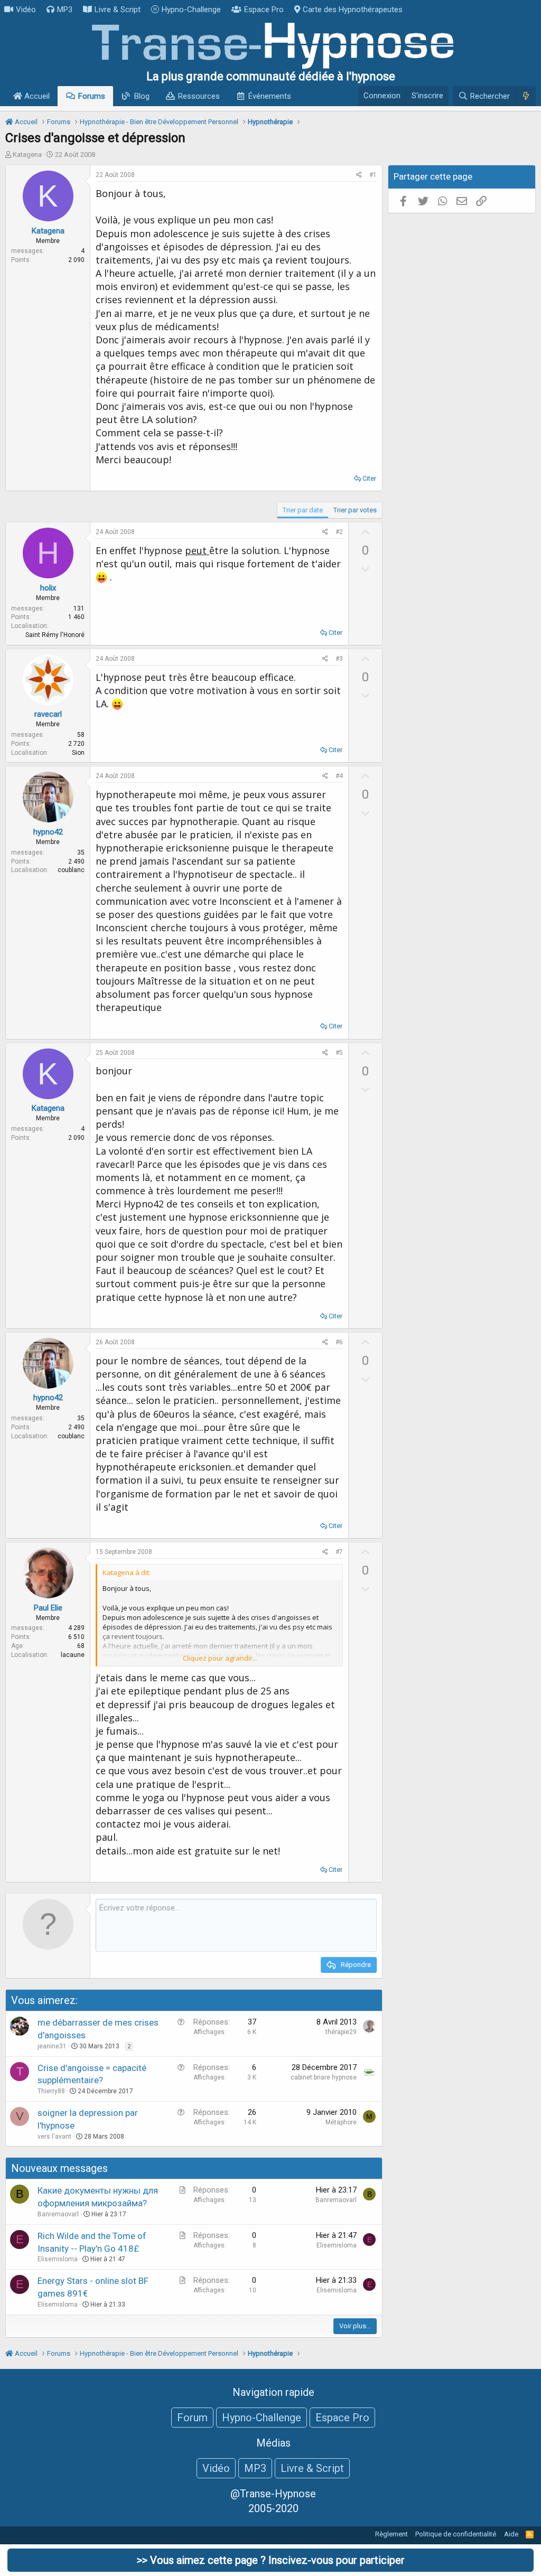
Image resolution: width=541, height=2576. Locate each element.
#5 (339, 1053)
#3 (339, 659)
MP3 (65, 10)
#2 (339, 532)
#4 (339, 776)
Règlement (391, 2534)
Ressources (199, 96)
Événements (270, 96)
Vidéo (26, 10)
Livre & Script (118, 10)
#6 (339, 1342)
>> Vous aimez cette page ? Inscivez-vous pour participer (271, 2560)
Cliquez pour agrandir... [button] (220, 1658)
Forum (192, 2418)
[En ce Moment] (525, 96)
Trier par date (303, 510)
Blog (142, 96)
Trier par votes (355, 510)
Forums (92, 96)
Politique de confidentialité (456, 2534)
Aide (511, 2534)
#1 (373, 175)
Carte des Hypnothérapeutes (353, 10)
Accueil (36, 96)
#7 (339, 1552)
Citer (369, 478)
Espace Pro (264, 10)
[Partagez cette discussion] (359, 175)
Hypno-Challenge (191, 10)
